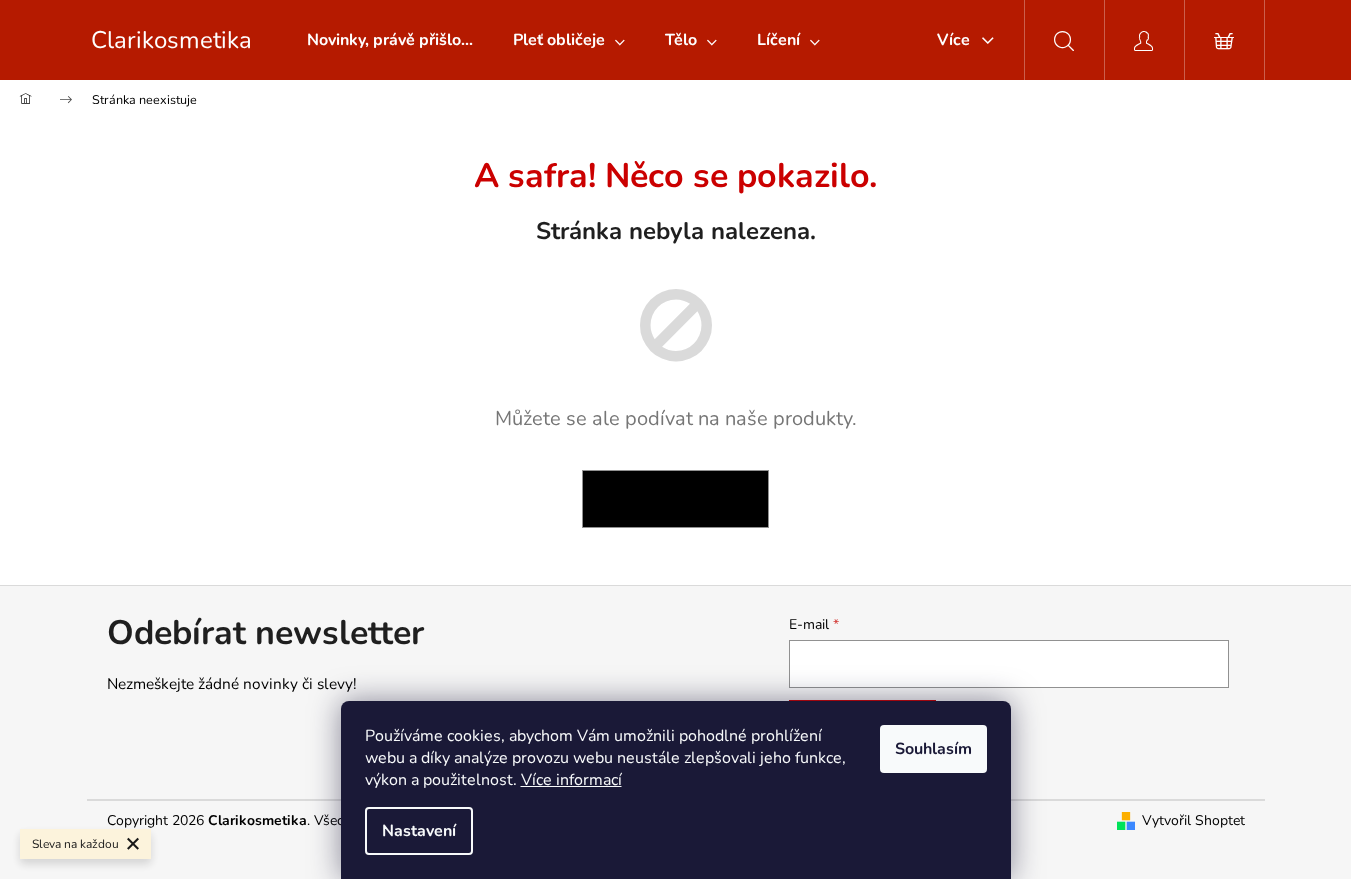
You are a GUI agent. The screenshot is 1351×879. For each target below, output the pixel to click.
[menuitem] (390, 40)
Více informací (571, 780)
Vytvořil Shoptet (1193, 820)
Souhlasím (933, 749)
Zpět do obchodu (675, 498)
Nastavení (419, 831)
